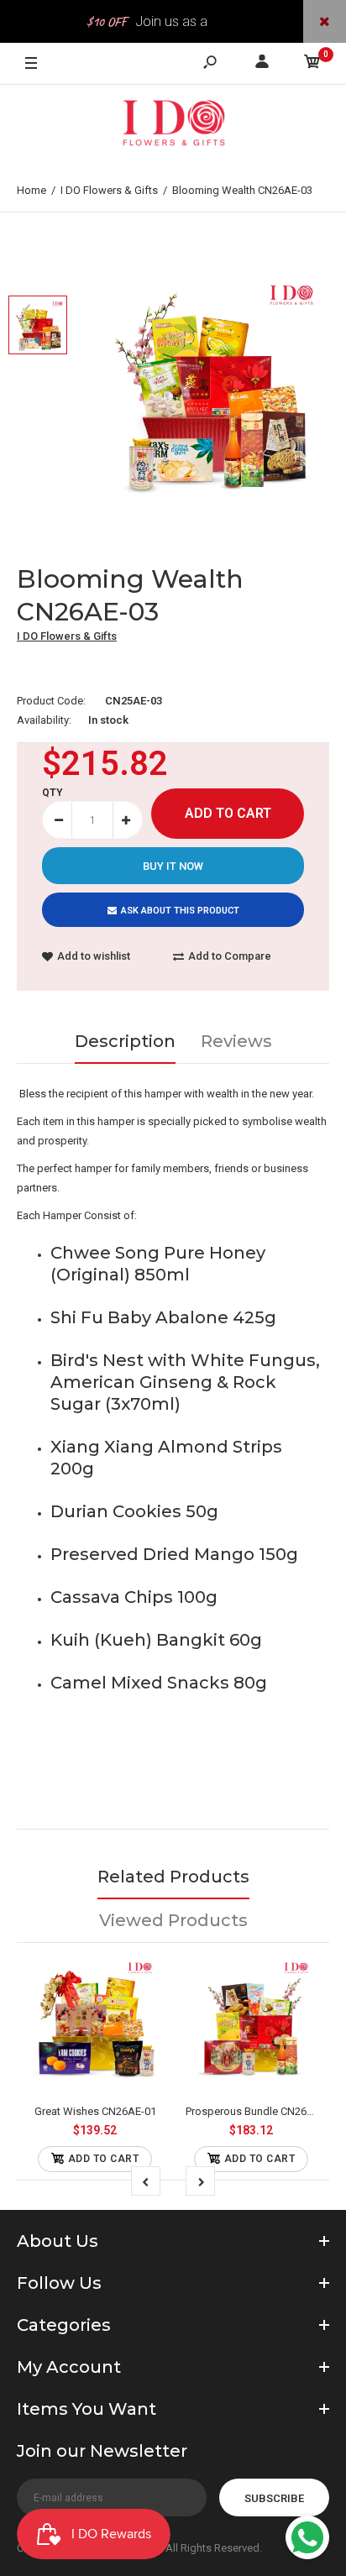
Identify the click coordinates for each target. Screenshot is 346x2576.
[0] (312, 64)
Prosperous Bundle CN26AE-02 (260, 2111)
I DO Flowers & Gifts (67, 636)
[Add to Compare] (95, 2023)
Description (125, 1041)
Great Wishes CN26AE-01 (95, 2111)
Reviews (236, 1041)
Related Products (173, 1877)
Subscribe (274, 2498)
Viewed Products (173, 1920)
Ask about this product (180, 911)
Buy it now (173, 866)
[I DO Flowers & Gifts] (173, 127)
